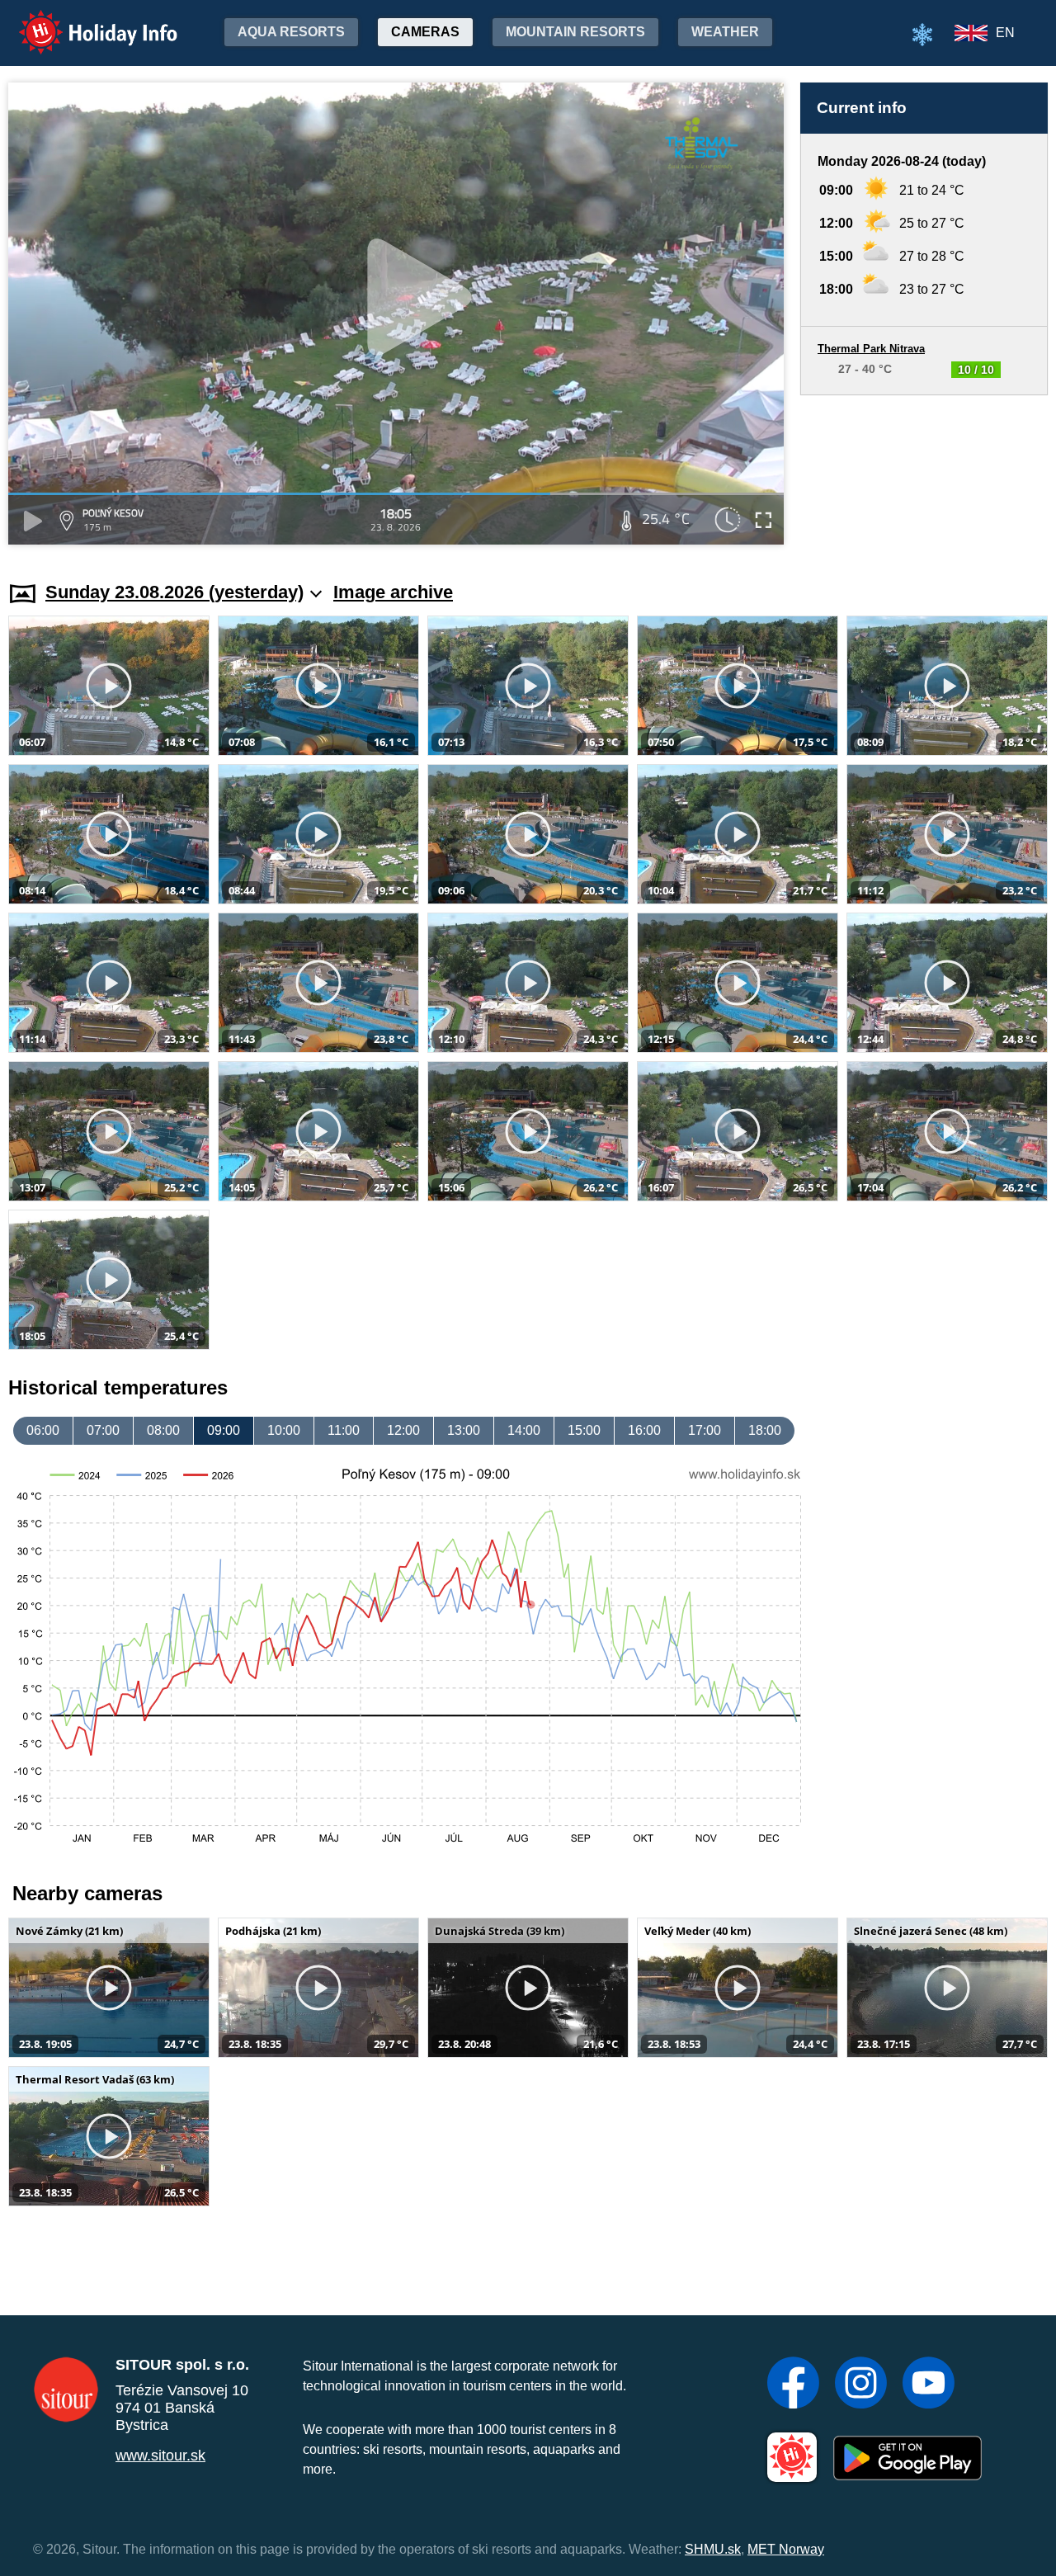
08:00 (163, 1430)
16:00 (644, 1430)
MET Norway (786, 2549)
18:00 (765, 1430)
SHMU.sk (713, 2549)
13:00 (464, 1430)
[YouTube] (929, 2385)
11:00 (344, 1430)
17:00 (705, 1430)
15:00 (584, 1430)
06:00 (43, 1430)
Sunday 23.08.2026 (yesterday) (174, 592)
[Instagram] (861, 2385)
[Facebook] (793, 2385)
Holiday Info (83, 21)
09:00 (224, 1430)
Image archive (393, 592)
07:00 (103, 1430)
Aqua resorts (291, 32)
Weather (725, 32)
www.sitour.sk (160, 2456)
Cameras (425, 32)
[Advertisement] (924, 472)
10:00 (284, 1430)
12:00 (403, 1430)
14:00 (524, 1430)
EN (1005, 33)
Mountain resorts (575, 32)
